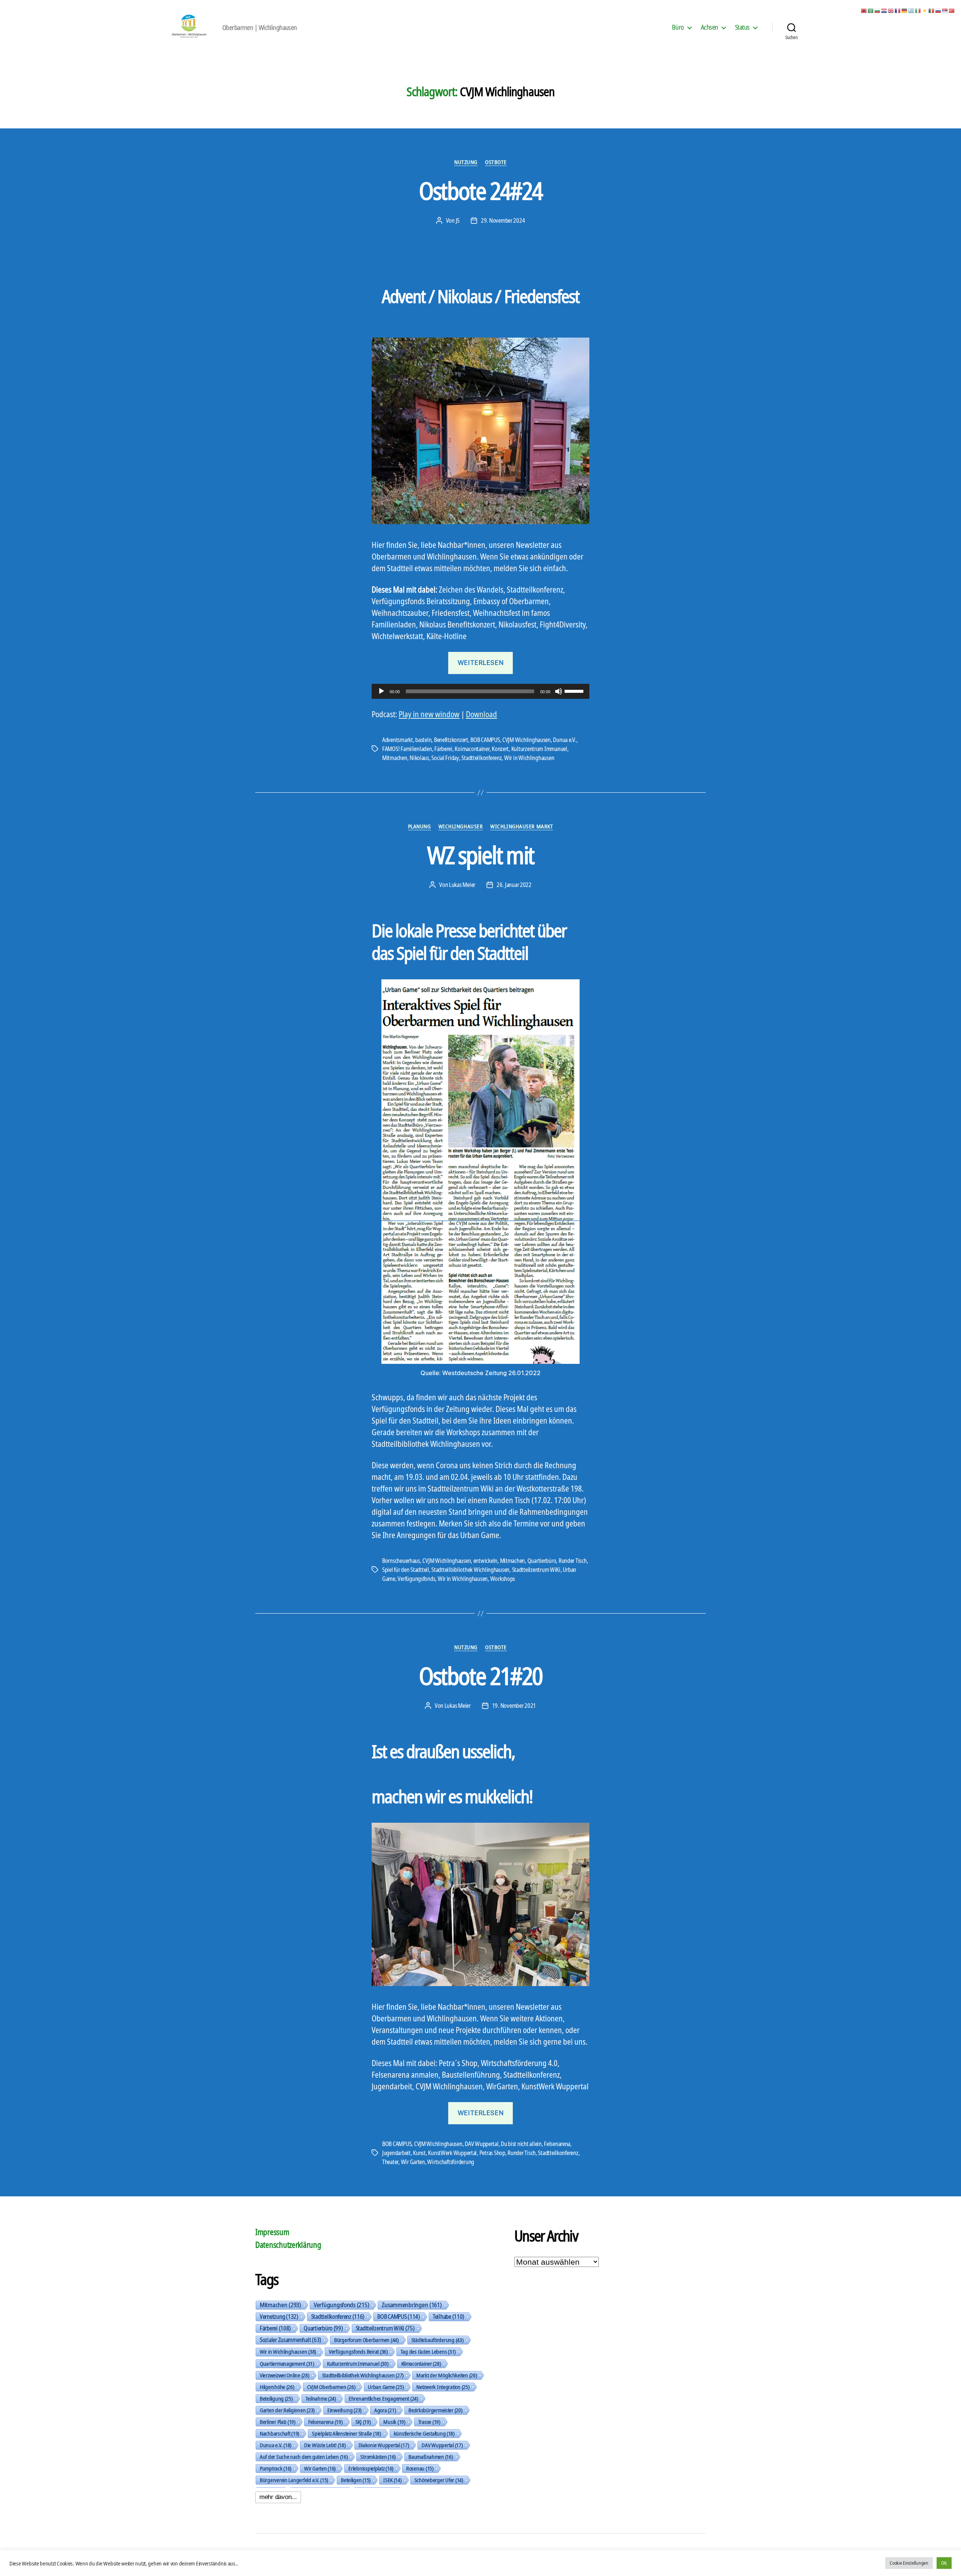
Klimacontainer (421, 2363)
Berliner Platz (278, 2422)
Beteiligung (276, 2398)
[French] (898, 10)
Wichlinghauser (461, 826)
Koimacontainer (472, 749)
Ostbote (496, 162)
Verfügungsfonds (416, 1579)
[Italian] (918, 10)
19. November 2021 (514, 1706)
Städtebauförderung (438, 2340)
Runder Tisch (573, 1561)
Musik (394, 2422)
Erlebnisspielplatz (371, 2468)
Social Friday (445, 758)
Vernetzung (279, 2317)
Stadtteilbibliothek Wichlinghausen (470, 1570)
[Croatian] (884, 10)
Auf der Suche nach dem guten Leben (304, 2457)
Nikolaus (419, 758)
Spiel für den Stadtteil (406, 1570)
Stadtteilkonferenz (481, 758)
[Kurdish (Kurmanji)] (925, 10)
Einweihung (344, 2410)
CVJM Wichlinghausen (526, 740)
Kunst (419, 2153)
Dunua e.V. (564, 740)
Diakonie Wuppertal (384, 2445)
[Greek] (911, 10)
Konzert (500, 749)
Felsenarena (557, 2144)
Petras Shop (492, 2153)
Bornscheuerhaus (401, 1561)
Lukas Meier (462, 885)
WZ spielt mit (480, 855)
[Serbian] (945, 10)
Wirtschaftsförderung (451, 2162)
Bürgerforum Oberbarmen (366, 2340)
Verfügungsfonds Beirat (358, 2351)
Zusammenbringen (412, 2305)
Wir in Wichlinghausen (529, 758)
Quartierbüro (542, 1561)
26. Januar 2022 (514, 885)
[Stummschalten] (559, 691)
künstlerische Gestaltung (424, 2433)
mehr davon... (278, 2497)
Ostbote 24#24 (480, 191)
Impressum (272, 2232)
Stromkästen (378, 2457)
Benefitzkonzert (451, 740)
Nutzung (466, 162)
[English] (891, 10)
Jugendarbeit (396, 2153)
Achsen (709, 27)
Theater (390, 2162)
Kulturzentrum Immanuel (539, 749)
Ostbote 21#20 (480, 1676)
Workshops (503, 1579)
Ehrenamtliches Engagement (383, 2398)
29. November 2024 (503, 220)
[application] (480, 691)
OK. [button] (944, 2563)
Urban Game (386, 2387)
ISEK (392, 2480)
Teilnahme (321, 2398)
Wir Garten (413, 2162)
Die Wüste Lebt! (325, 2445)
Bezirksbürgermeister (435, 2410)
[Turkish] (952, 10)
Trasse (429, 2422)
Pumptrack (276, 2468)
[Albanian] (864, 10)
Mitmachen (395, 758)
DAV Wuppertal (482, 2144)
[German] (905, 10)
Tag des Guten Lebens (428, 2351)
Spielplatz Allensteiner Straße (346, 2433)
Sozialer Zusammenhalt (291, 2340)
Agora (385, 2410)
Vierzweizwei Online (285, 2375)
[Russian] (938, 10)
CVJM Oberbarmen (331, 2387)
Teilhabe (449, 2317)
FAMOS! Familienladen (407, 749)
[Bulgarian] (878, 10)
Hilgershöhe (277, 2387)
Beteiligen (356, 2480)
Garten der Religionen (287, 2410)
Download (481, 714)
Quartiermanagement (287, 2363)
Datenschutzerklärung (288, 2245)
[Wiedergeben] (381, 691)
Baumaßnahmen (431, 2457)
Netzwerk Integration (443, 2387)
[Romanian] (932, 10)
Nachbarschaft (279, 2433)
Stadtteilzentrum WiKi (536, 1570)
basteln (423, 740)
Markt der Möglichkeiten (447, 2375)
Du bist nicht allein (521, 2144)
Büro (678, 27)
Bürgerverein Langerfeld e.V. (294, 2480)
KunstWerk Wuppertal (452, 2153)
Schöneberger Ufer (439, 2480)
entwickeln (485, 1561)
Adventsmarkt (398, 740)
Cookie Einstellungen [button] (909, 2563)
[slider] (575, 691)
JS (458, 220)
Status (742, 27)
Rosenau (420, 2468)
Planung (419, 826)
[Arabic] (871, 10)
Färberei (443, 749)
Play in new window (429, 714)
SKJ (363, 2422)
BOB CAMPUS (485, 740)
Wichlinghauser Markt (522, 826)
